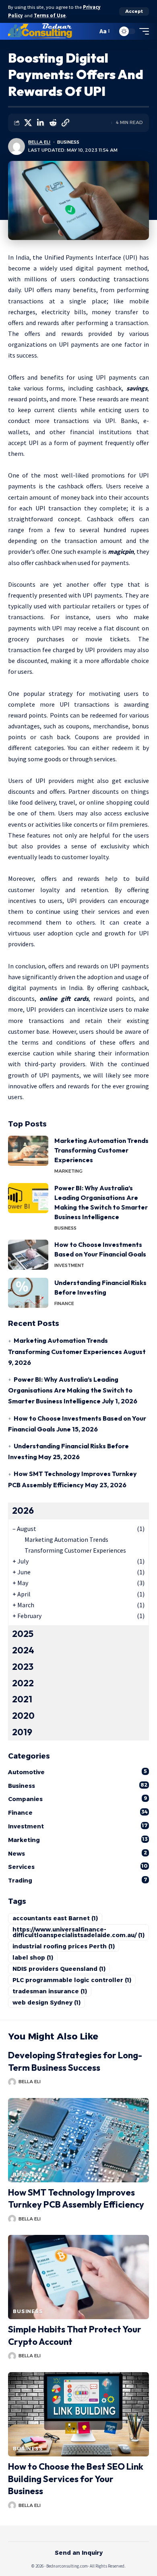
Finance (64, 1303)
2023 (23, 1667)
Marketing (68, 1171)
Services (78, 1867)
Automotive (77, 1772)
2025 (23, 1634)
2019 (22, 1732)
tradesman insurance (50, 1991)
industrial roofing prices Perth (64, 1946)
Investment (69, 1265)
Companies (78, 1799)
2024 (23, 1650)
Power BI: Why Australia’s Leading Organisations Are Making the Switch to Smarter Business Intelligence (70, 1390)
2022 (23, 1683)
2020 (23, 1716)
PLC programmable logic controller (72, 1980)
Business (68, 142)
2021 (22, 1699)
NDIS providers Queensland (59, 1969)
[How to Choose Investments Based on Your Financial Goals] (28, 1255)
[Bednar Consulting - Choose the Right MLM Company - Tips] (40, 31)
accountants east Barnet (55, 1918)
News (78, 1853)
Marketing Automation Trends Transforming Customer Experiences (101, 1150)
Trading (78, 1880)
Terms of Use (50, 15)
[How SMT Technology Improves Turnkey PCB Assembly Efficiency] (78, 2140)
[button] (134, 11)
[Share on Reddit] (53, 123)
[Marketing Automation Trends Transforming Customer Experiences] (28, 1151)
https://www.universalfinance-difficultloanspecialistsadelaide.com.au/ (78, 1932)
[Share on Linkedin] (40, 123)
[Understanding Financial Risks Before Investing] (28, 1293)
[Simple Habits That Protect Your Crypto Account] (78, 2277)
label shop (33, 1958)
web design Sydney (46, 2003)
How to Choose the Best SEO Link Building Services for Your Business (76, 2479)
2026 (23, 1511)
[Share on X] (28, 123)
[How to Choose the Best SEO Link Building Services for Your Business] (78, 2414)
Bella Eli (39, 142)
